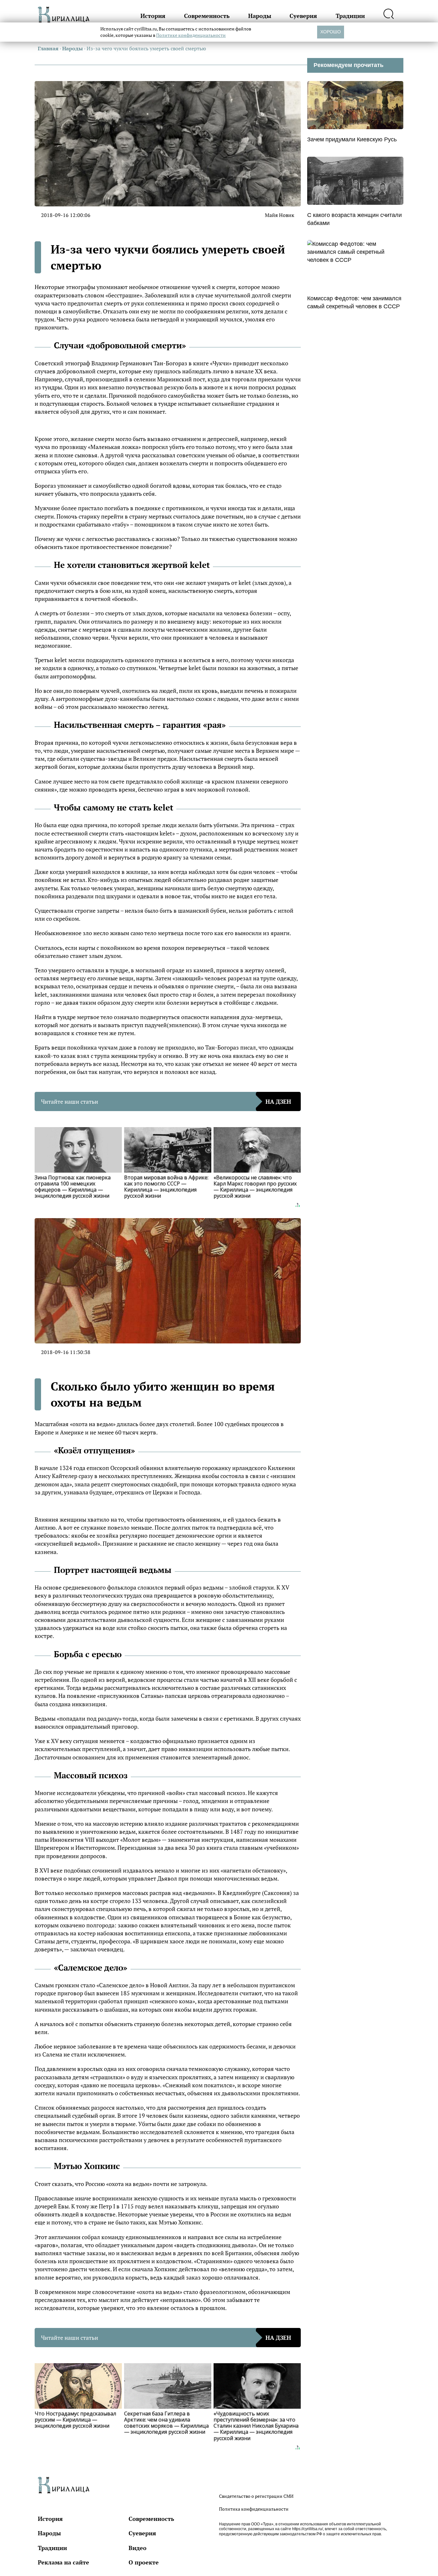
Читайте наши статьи (166, 1101)
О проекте (144, 2562)
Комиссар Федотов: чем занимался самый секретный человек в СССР (354, 302)
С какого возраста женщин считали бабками (354, 219)
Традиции (350, 16)
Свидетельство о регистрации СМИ (256, 2496)
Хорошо (331, 32)
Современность (207, 16)
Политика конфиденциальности (254, 2509)
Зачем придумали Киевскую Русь (352, 139)
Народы (260, 16)
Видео (138, 2548)
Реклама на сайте (63, 2562)
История (153, 16)
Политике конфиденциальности (191, 35)
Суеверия (303, 16)
